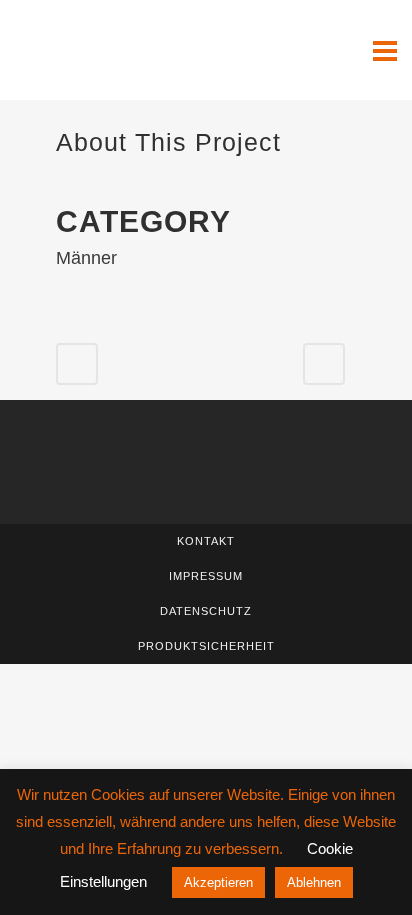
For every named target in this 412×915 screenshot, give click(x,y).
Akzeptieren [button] (218, 882)
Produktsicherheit (206, 646)
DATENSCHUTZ (206, 611)
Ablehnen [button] (314, 882)
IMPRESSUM (206, 576)
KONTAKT (206, 541)
